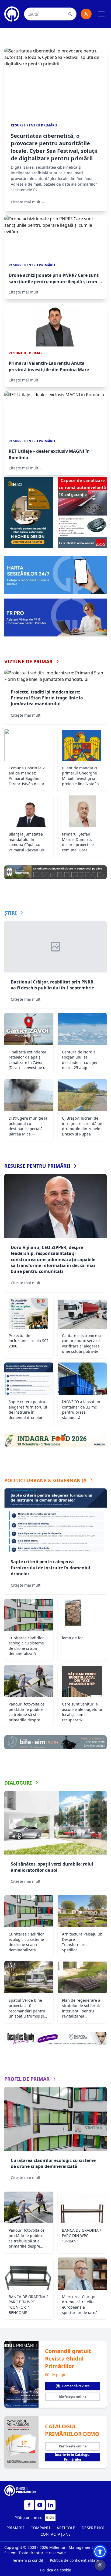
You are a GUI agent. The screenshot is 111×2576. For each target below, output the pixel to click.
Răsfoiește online (73, 2397)
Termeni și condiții (29, 2560)
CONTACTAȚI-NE (56, 2534)
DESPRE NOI (93, 2528)
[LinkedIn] (51, 2505)
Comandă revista (76, 2386)
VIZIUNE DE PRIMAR (28, 661)
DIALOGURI (18, 1783)
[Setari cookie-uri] (100, 2565)
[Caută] (70, 14)
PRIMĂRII (15, 2528)
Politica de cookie (56, 2570)
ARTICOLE (66, 2528)
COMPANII (40, 2528)
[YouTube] (40, 2505)
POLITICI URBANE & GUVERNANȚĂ (45, 1480)
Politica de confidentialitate (74, 2560)
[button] (100, 2552)
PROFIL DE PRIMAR (27, 2079)
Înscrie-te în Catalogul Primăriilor (73, 2457)
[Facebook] (29, 2505)
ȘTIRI (11, 913)
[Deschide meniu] (101, 14)
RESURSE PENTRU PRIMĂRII (37, 1166)
